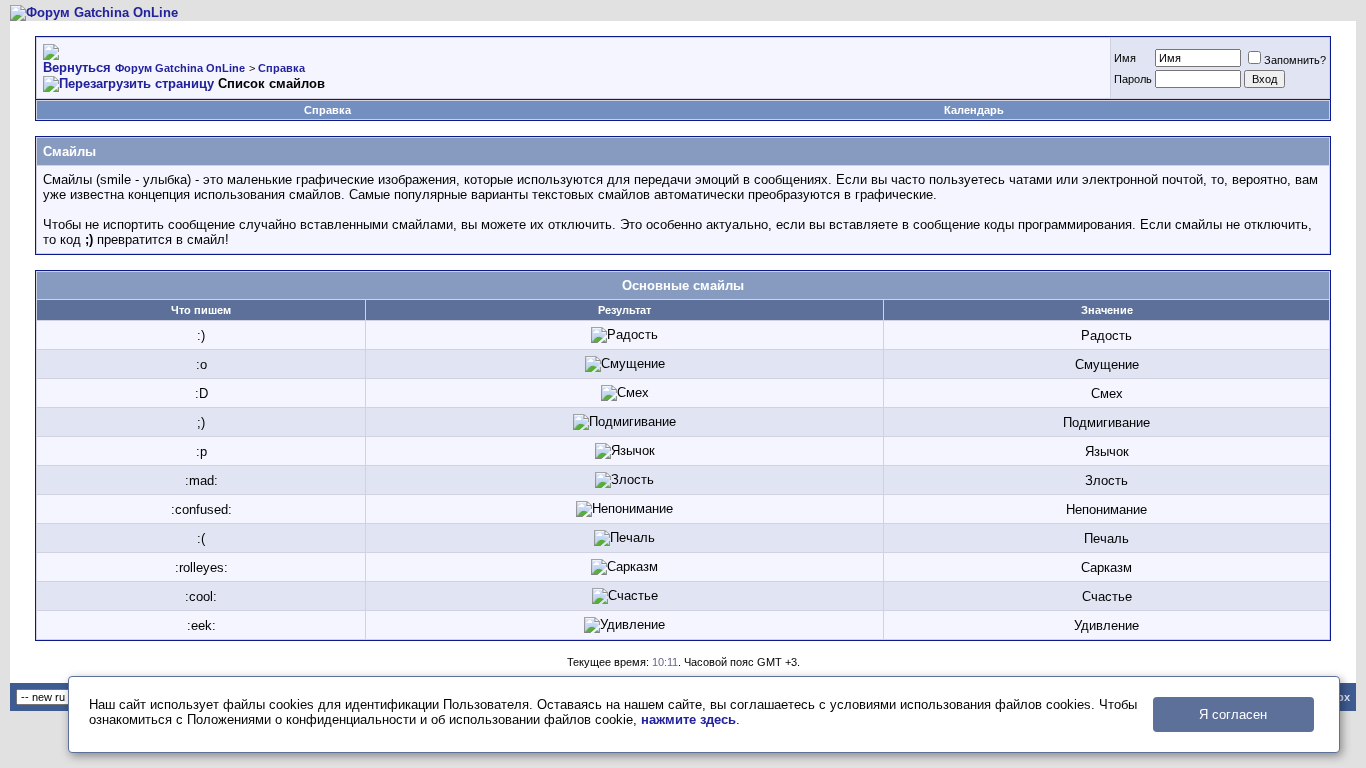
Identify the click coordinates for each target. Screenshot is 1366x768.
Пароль (1133, 79)
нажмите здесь (688, 719)
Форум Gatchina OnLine (180, 68)
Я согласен (1233, 714)
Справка (281, 68)
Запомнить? (1295, 60)
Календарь (974, 110)
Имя (1125, 58)
